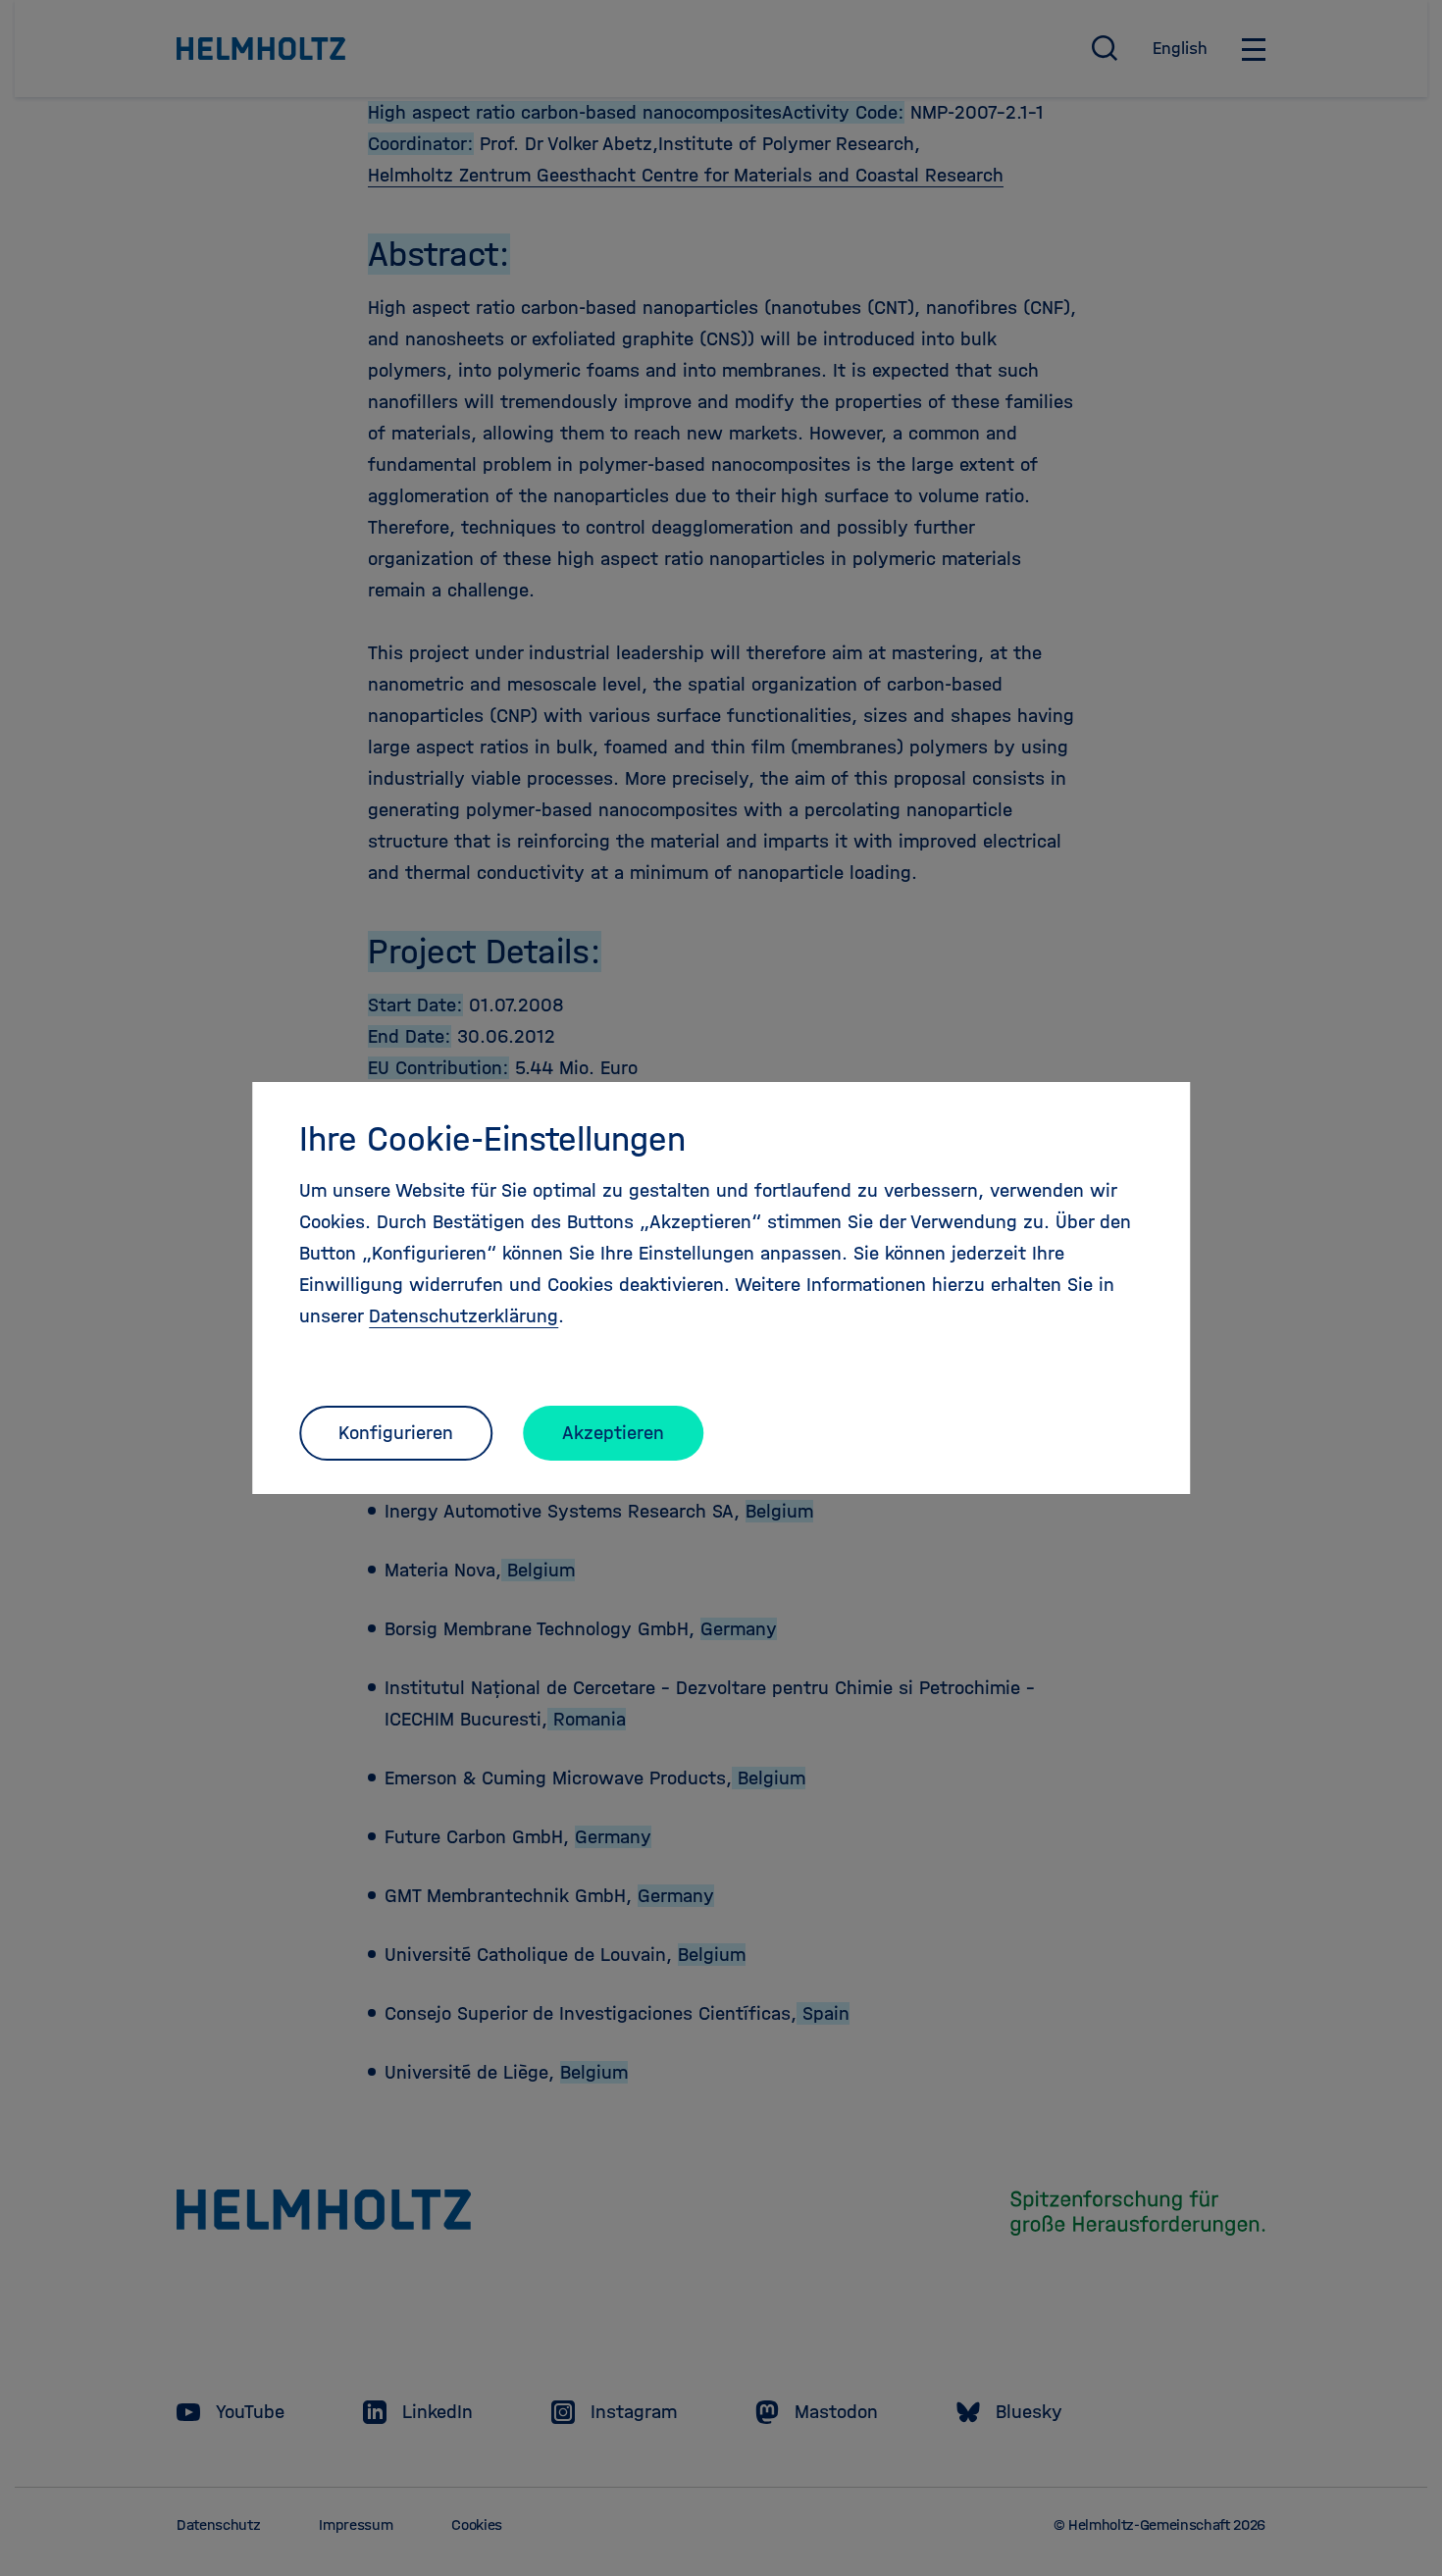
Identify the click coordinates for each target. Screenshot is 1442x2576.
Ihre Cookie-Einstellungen (492, 1139)
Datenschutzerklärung (463, 1316)
